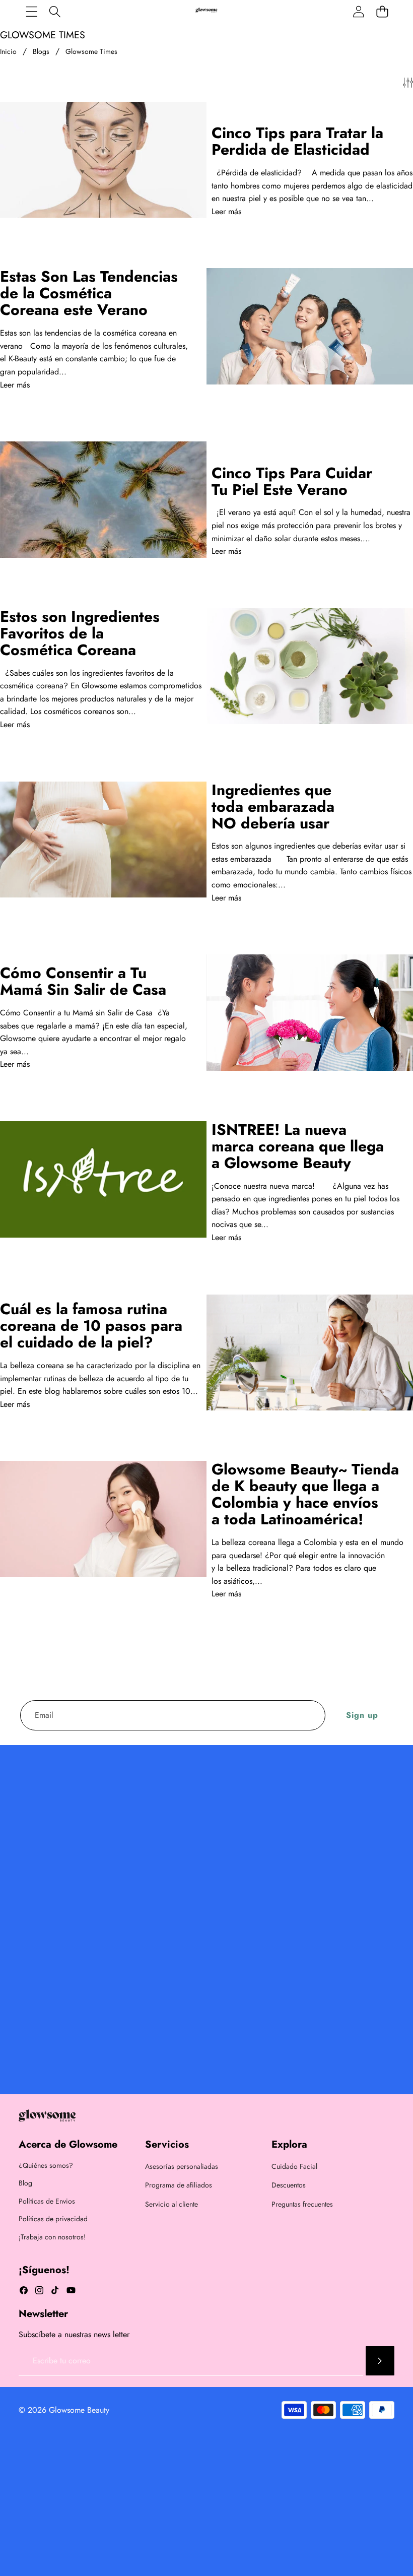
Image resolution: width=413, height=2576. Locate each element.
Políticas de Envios (47, 2201)
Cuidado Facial (294, 2166)
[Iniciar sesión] (358, 11)
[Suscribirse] (380, 2361)
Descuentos (289, 2185)
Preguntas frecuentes (302, 2204)
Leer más (226, 211)
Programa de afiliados (179, 2185)
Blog (25, 2183)
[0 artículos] (382, 11)
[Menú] (31, 11)
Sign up (362, 1715)
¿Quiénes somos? (46, 2165)
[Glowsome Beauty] (206, 11)
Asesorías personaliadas (182, 2166)
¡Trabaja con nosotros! (52, 2237)
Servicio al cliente (171, 2204)
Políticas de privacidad (53, 2219)
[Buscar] (55, 11)
